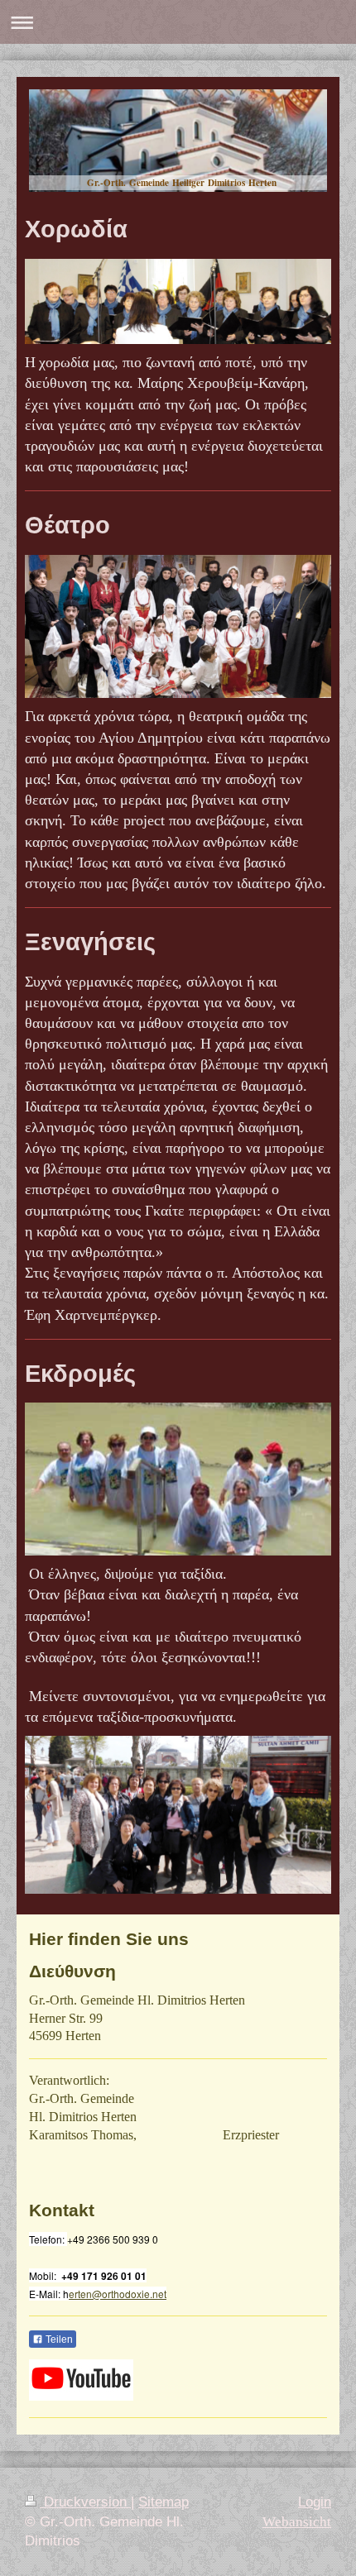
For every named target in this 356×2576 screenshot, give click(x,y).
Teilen (58, 2339)
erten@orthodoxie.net (118, 2294)
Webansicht (297, 2522)
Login (315, 2502)
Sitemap (164, 2502)
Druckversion (85, 2502)
